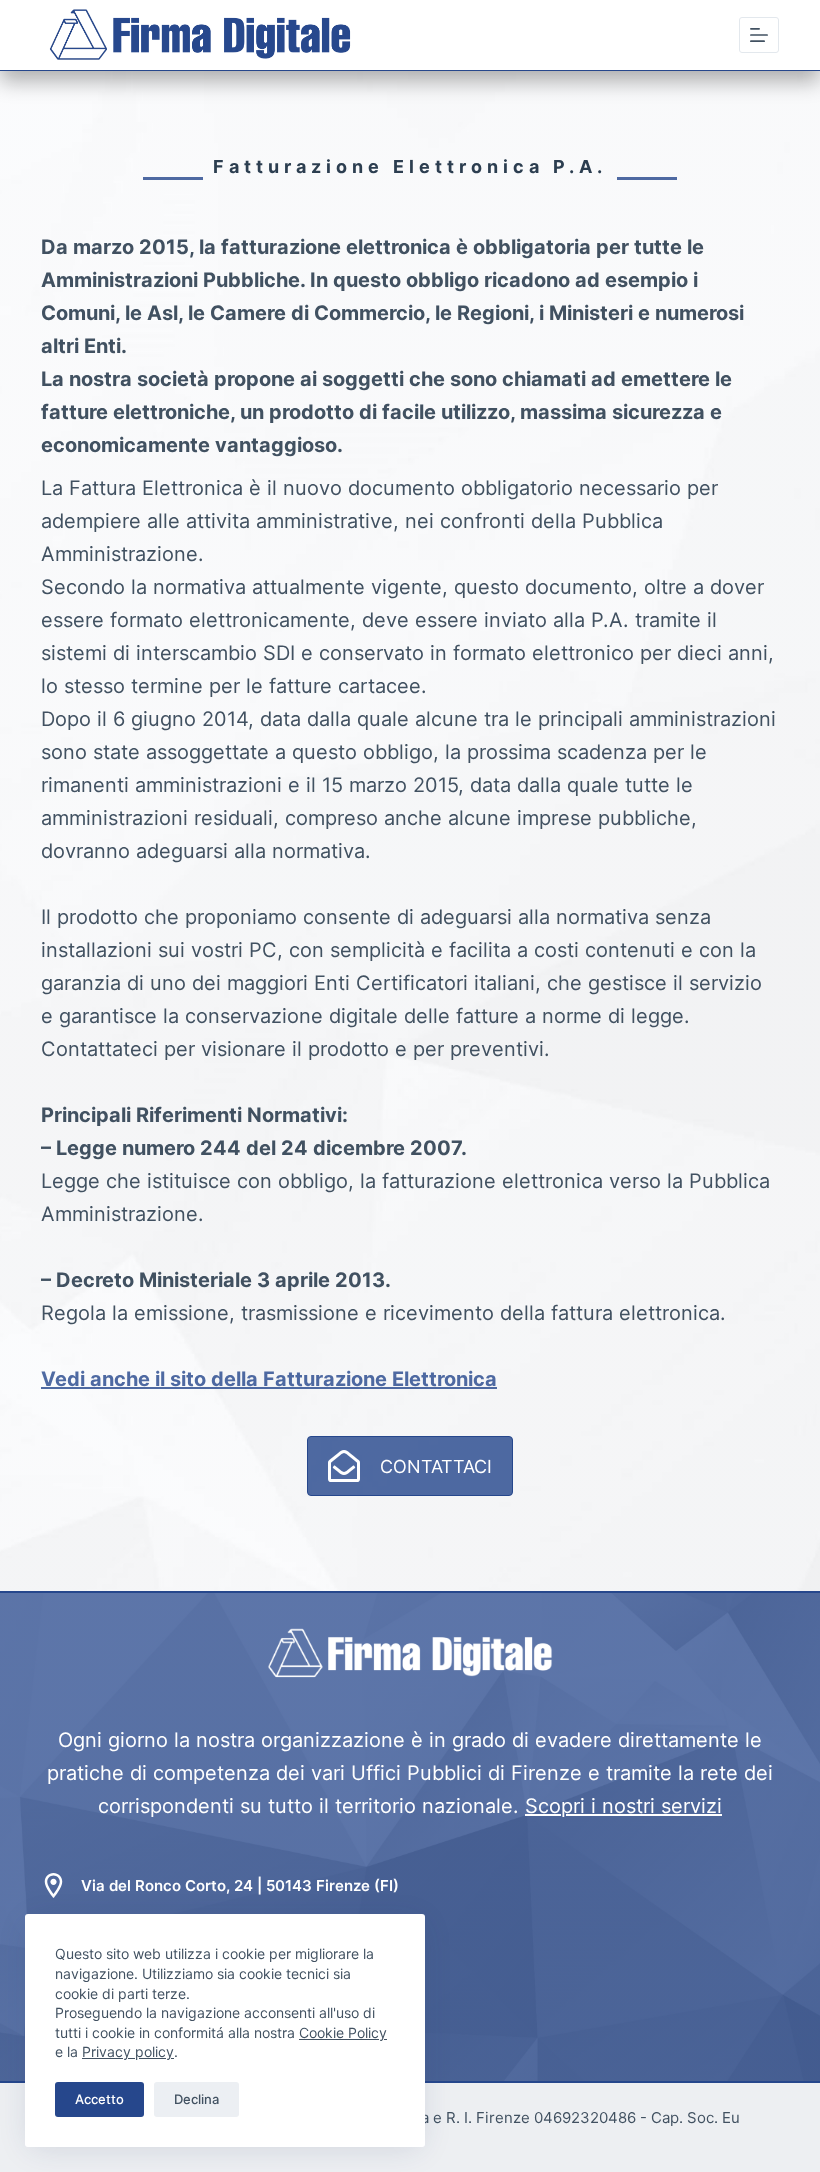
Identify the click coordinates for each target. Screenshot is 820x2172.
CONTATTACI (436, 1466)
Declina (196, 2099)
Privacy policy (128, 2051)
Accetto (99, 2099)
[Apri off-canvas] (759, 35)
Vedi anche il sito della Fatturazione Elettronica (269, 1379)
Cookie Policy (343, 2032)
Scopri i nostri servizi (623, 1806)
